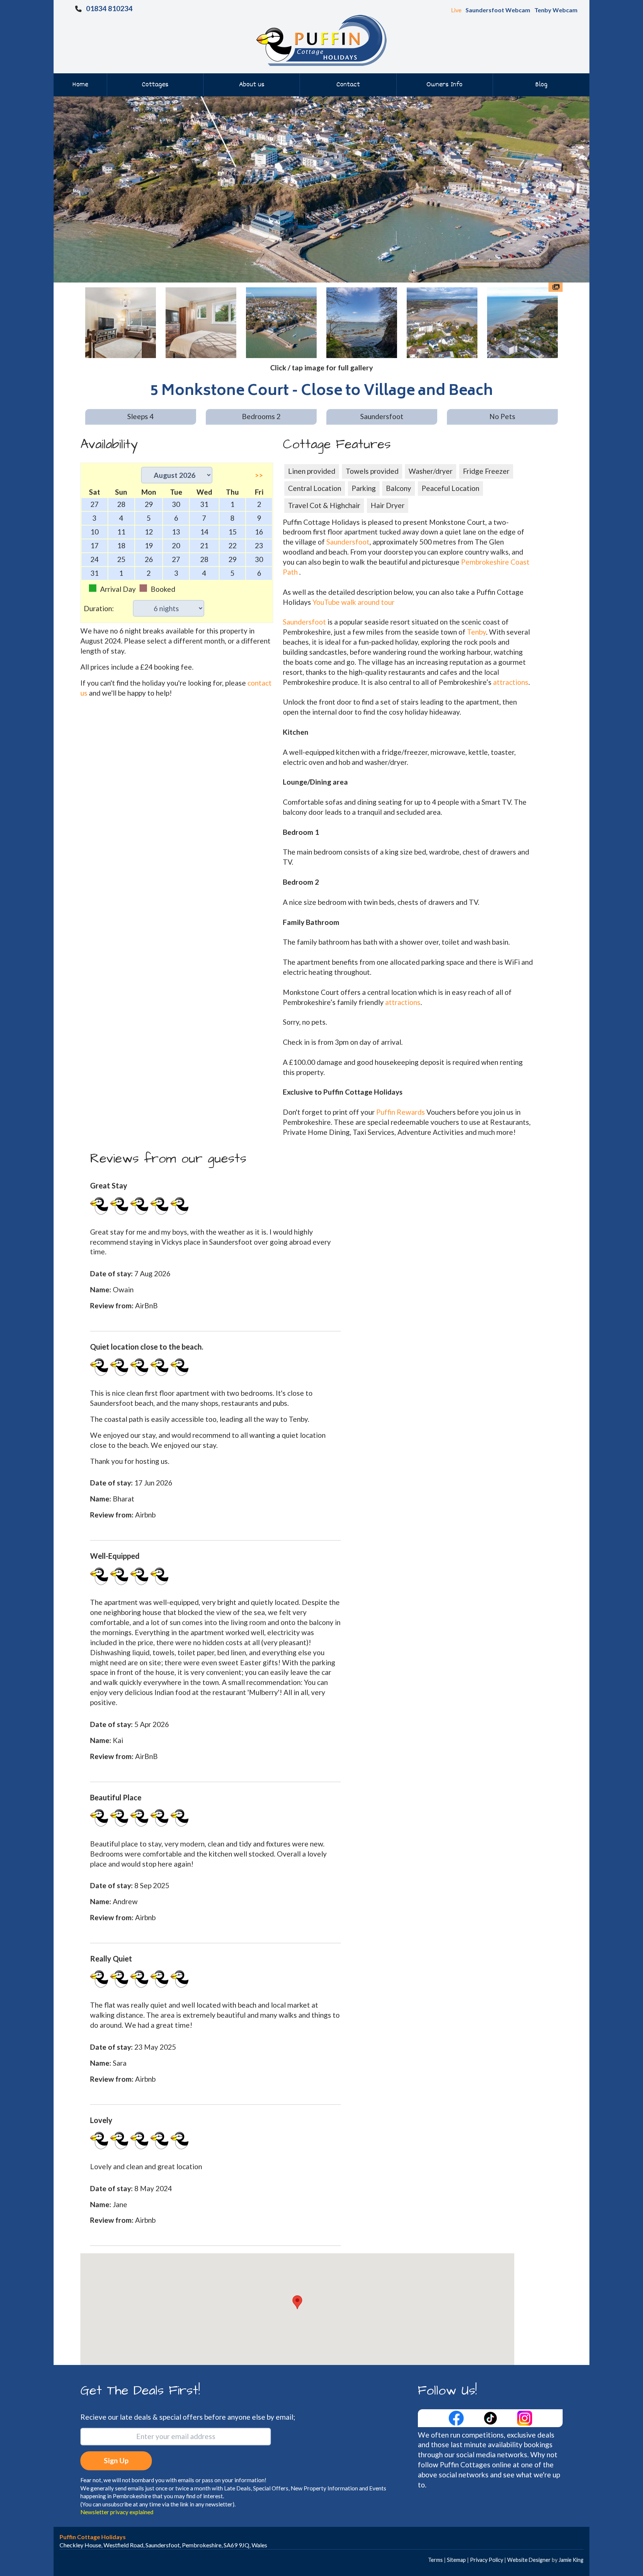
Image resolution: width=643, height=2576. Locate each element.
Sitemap (456, 2560)
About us (252, 85)
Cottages (155, 85)
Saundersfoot (348, 542)
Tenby (476, 632)
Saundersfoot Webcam (498, 10)
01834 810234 (109, 8)
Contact (348, 85)
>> (259, 475)
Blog (541, 85)
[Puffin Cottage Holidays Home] (321, 40)
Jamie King (571, 2560)
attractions (511, 682)
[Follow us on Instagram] (525, 2417)
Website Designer (529, 2560)
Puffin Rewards (401, 1112)
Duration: (99, 608)
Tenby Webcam (556, 10)
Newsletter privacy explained (117, 2512)
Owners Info (444, 85)
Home (80, 85)
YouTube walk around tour (354, 602)
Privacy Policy (487, 2560)
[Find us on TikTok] (491, 2417)
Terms (435, 2560)
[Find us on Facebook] (457, 2417)
